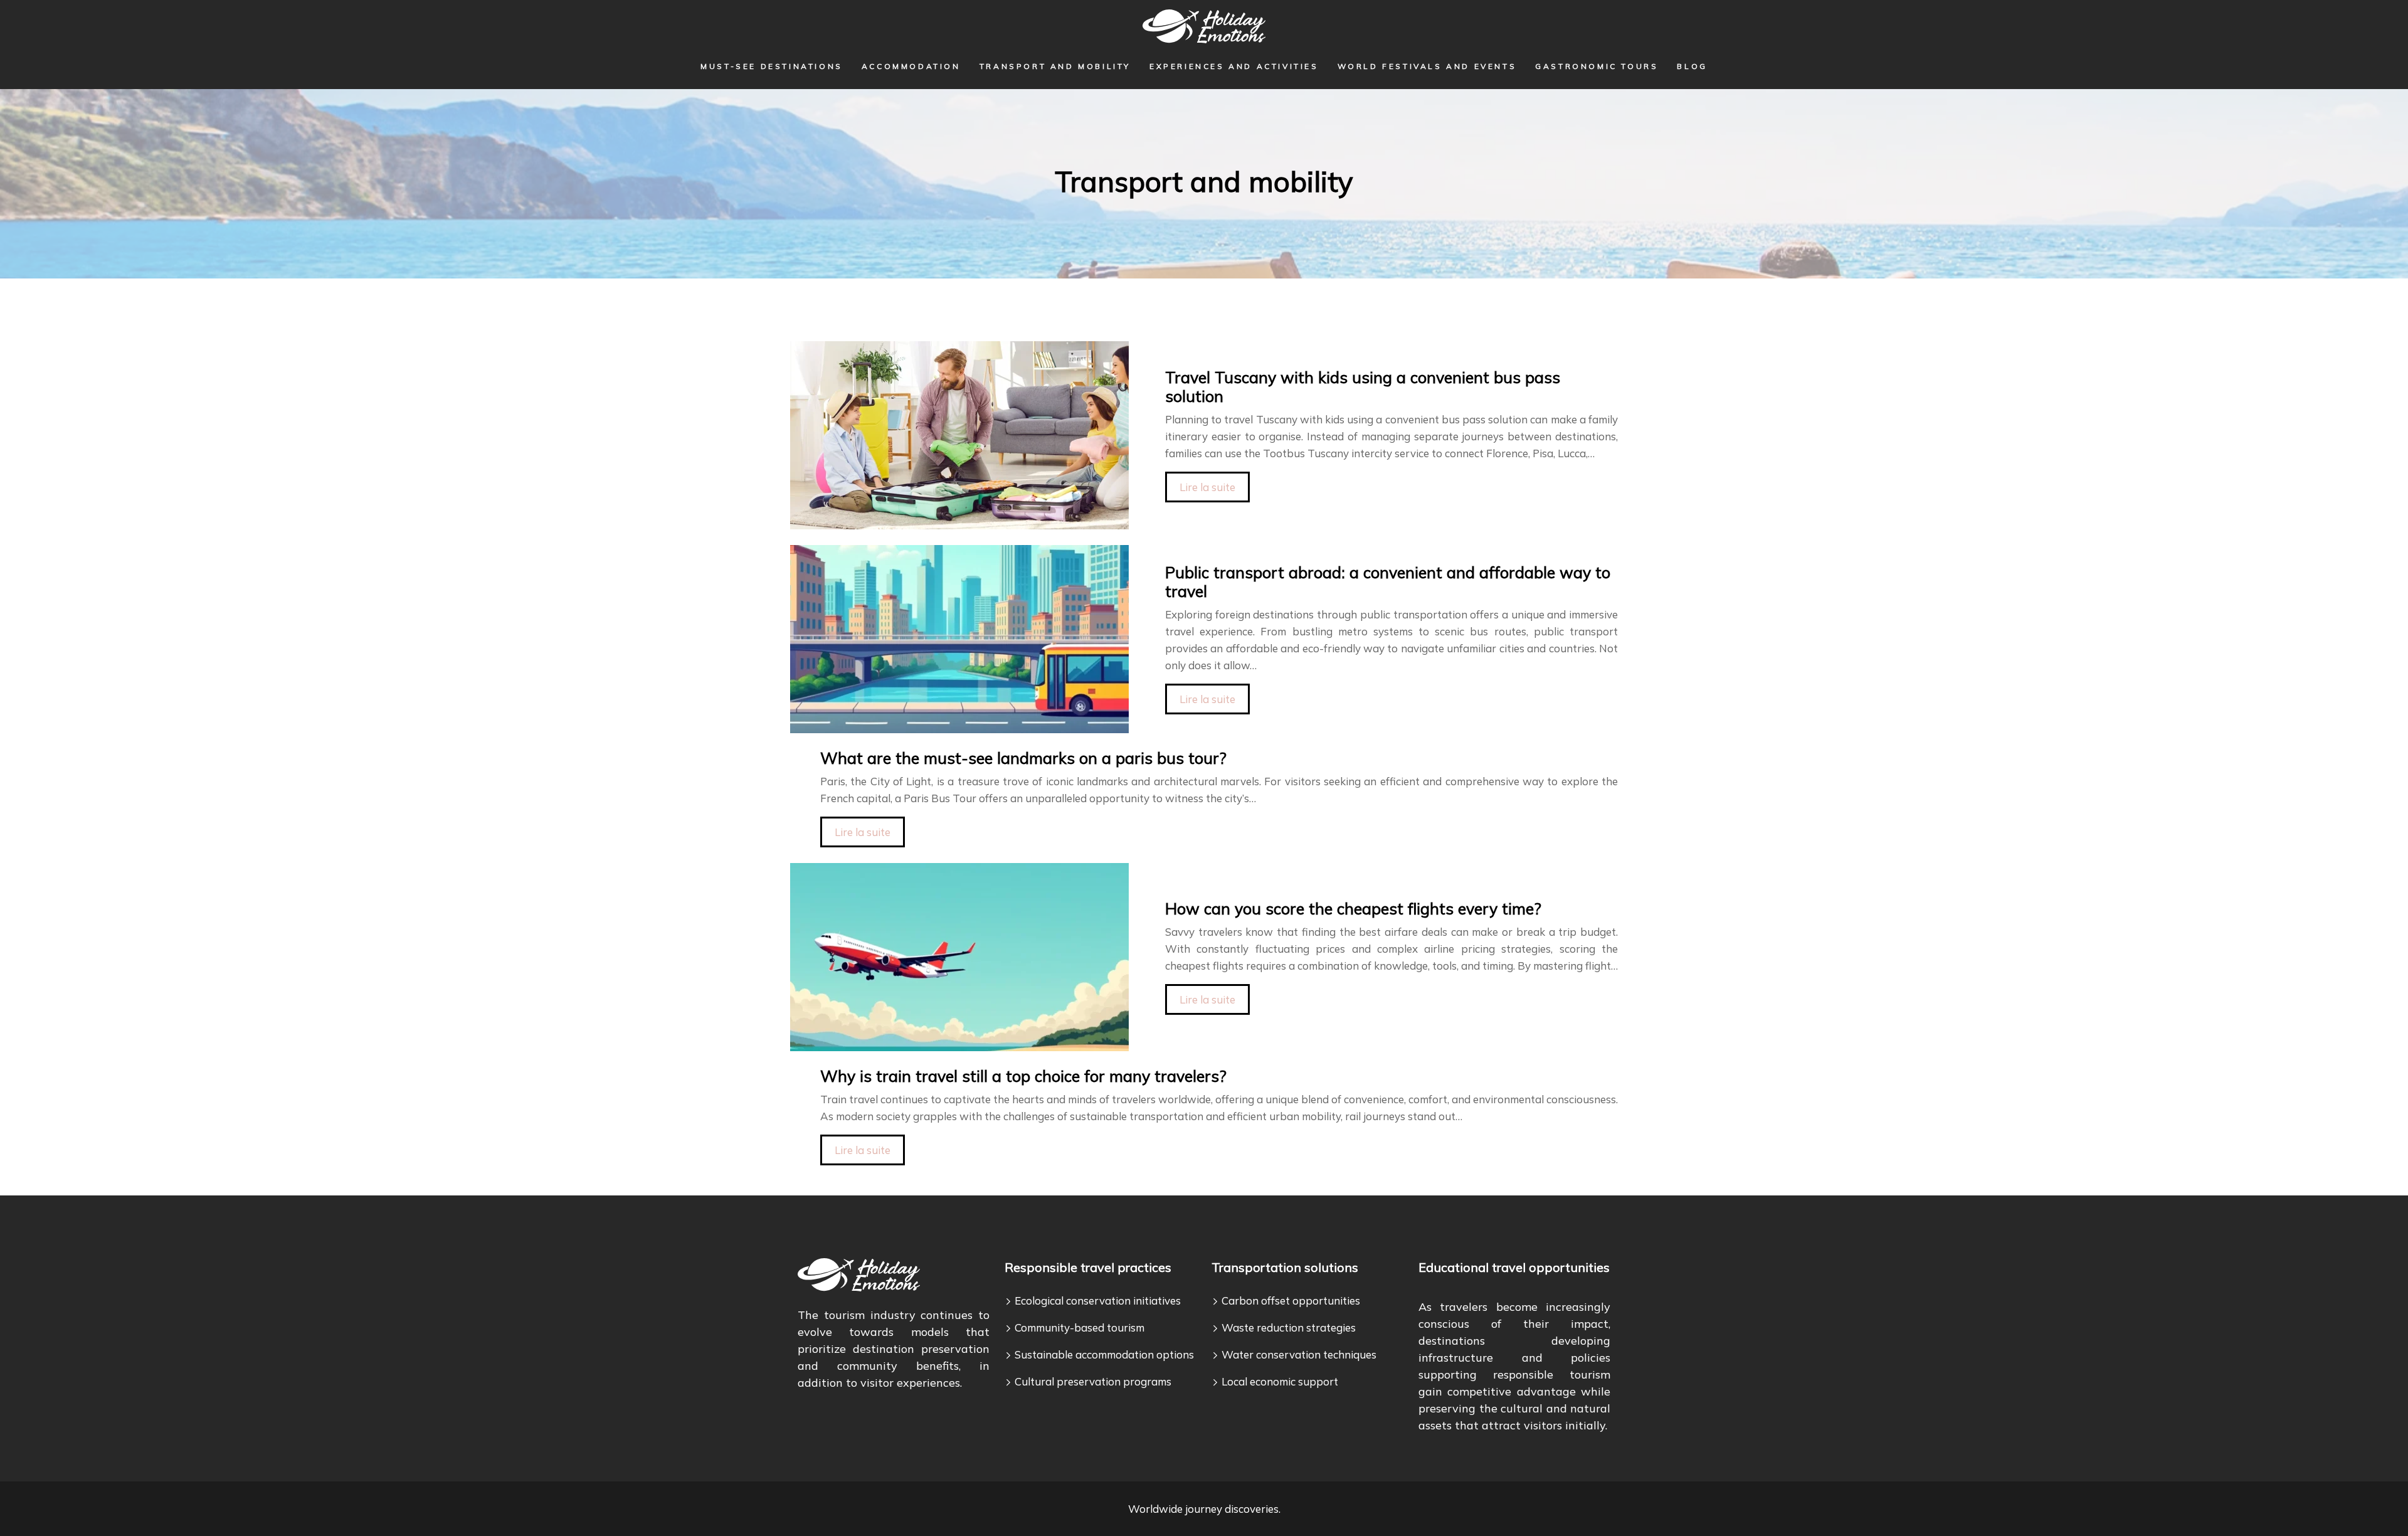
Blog (1692, 66)
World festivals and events (1427, 66)
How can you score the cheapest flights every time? (1353, 908)
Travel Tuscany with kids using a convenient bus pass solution (1363, 387)
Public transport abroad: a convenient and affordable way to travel (1388, 582)
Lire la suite (1207, 487)
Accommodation (911, 66)
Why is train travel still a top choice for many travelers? (1023, 1076)
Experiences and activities (1234, 66)
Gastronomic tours (1597, 66)
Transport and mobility (1055, 66)
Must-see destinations (772, 66)
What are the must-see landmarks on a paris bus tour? (1023, 758)
